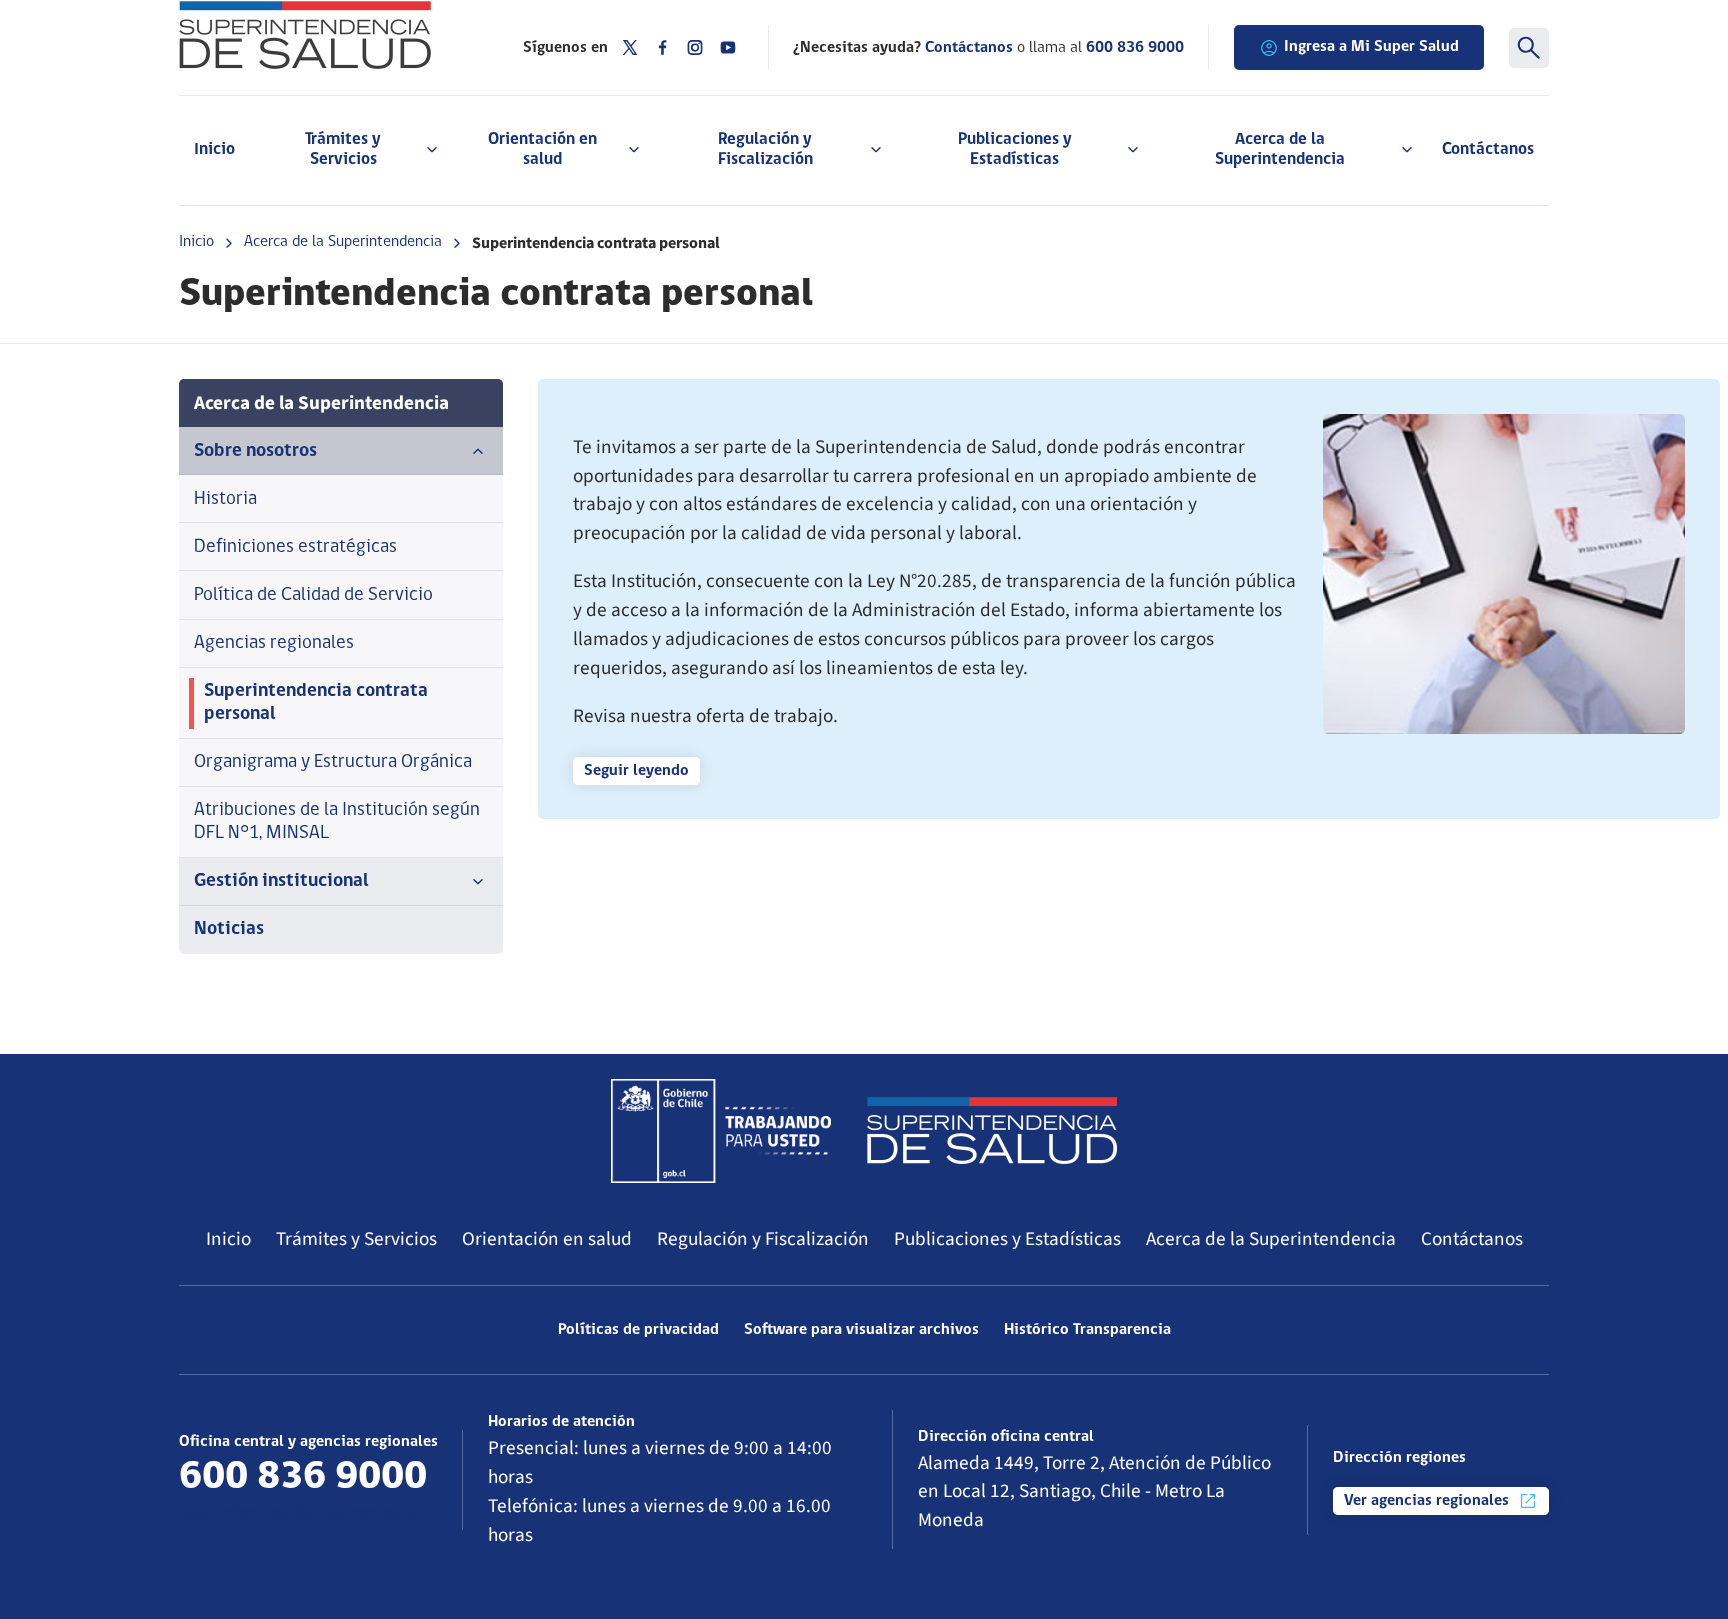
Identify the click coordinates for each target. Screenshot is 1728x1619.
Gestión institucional (281, 881)
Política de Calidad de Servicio (313, 595)
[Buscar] (1529, 48)
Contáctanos (1488, 149)
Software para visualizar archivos (861, 1330)
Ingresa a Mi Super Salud (1371, 47)
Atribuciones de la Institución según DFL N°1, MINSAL (337, 822)
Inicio (214, 149)
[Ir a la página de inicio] (326, 35)
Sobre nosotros (255, 451)
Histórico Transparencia (1087, 1330)
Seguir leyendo (636, 771)
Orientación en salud (547, 1239)
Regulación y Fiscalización (763, 1239)
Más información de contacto (300, 1514)
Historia (225, 499)
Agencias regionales (274, 643)
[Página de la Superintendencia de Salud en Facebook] (663, 47)
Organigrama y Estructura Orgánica (333, 762)
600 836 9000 (1135, 48)
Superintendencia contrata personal (316, 703)
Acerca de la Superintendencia (343, 242)
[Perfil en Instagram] (695, 47)
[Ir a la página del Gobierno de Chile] (721, 1131)
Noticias (229, 929)
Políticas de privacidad (638, 1330)
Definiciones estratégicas (295, 547)
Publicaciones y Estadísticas (1007, 1239)
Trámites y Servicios (356, 1239)
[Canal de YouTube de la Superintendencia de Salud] (728, 47)
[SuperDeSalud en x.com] (630, 47)
